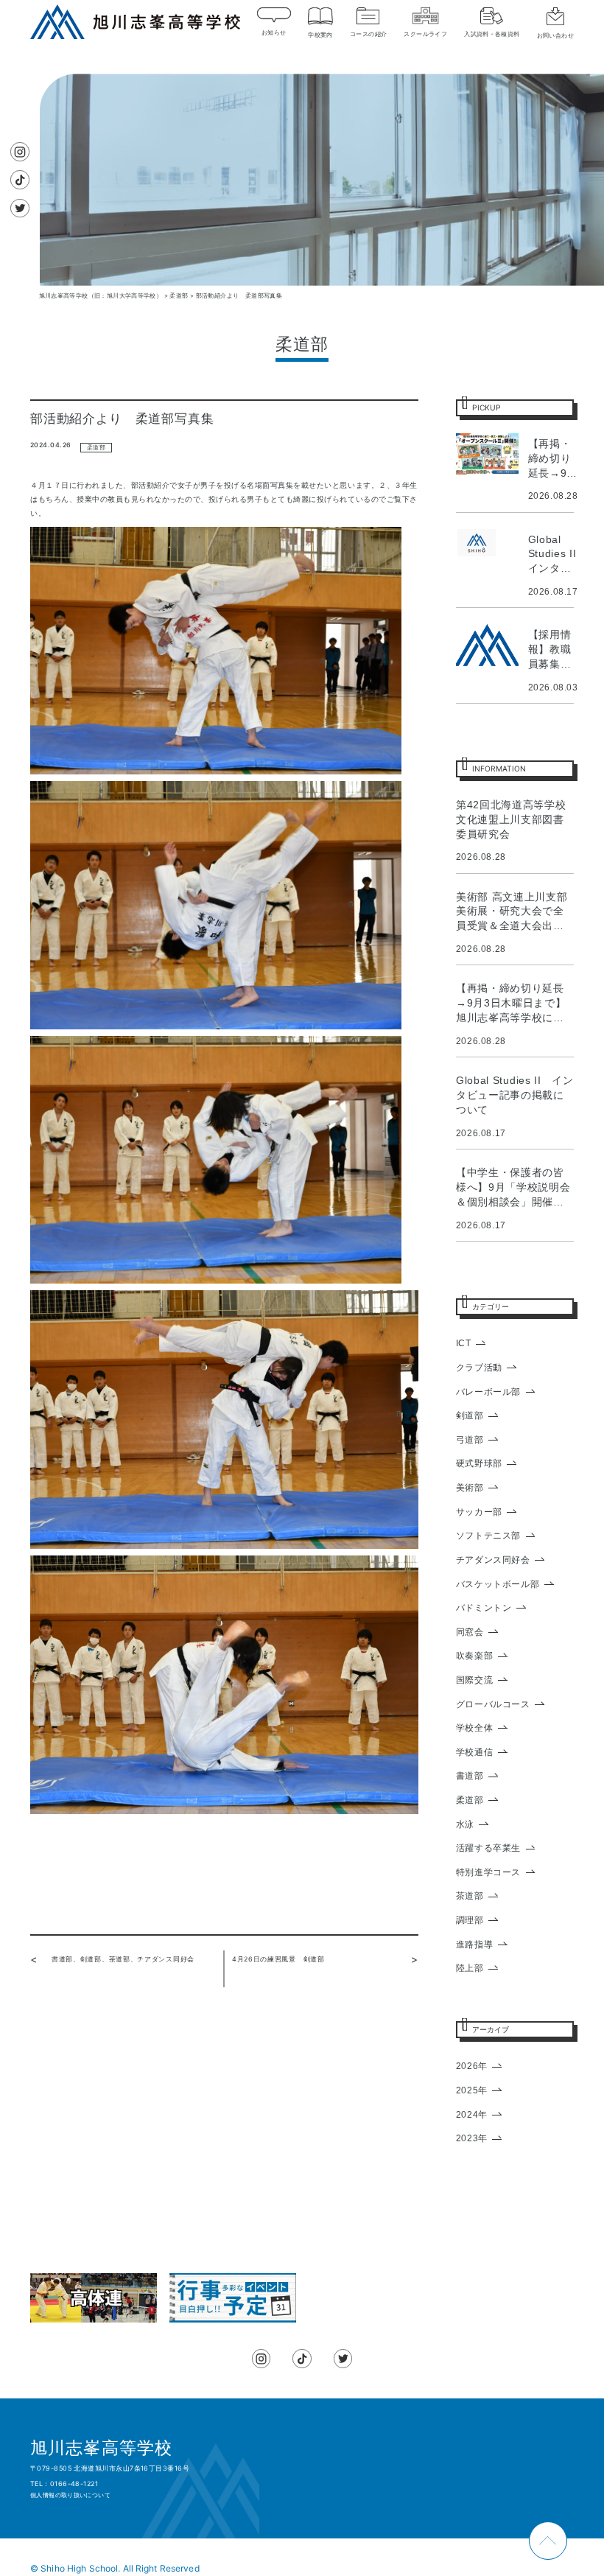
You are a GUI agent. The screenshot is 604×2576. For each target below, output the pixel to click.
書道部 (470, 1776)
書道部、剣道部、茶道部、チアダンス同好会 (123, 1959)
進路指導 (474, 1945)
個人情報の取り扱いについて (70, 2495)
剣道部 (470, 1415)
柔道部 (96, 448)
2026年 (472, 2066)
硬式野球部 (479, 1463)
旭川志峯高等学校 (101, 2448)
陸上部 (470, 1968)
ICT (464, 1343)
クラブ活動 (479, 1368)
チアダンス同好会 (493, 1560)
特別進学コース (488, 1872)
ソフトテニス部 (488, 1536)
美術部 (470, 1488)
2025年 (472, 2090)
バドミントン (484, 1608)
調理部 (470, 1920)
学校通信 (474, 1752)
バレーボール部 (488, 1392)
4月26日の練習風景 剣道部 (278, 1959)
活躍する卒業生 (488, 1848)
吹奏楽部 (474, 1656)
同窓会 (470, 1632)
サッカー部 (479, 1512)
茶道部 (470, 1896)
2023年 (472, 2138)
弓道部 (470, 1440)
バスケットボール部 (498, 1584)
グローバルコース (493, 1704)
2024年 (472, 2115)
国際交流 (474, 1680)
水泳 (465, 1824)
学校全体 (474, 1728)
